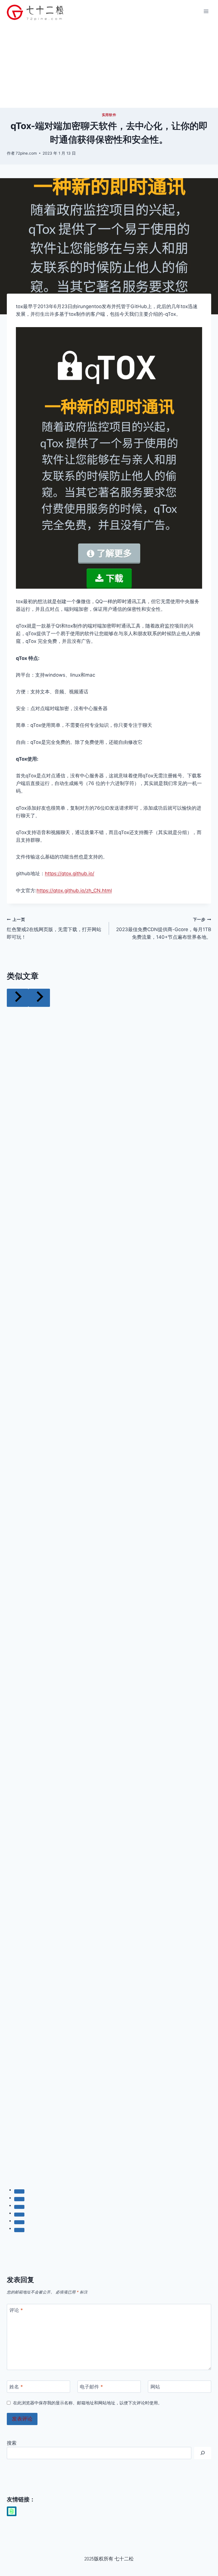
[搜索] (203, 2453)
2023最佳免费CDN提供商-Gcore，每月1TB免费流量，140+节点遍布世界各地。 (164, 929)
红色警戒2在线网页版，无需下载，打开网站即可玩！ (54, 929)
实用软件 (109, 115)
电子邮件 (91, 2387)
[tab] (19, 2191)
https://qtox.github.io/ (70, 874)
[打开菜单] (206, 11)
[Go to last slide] (18, 998)
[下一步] (39, 998)
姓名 (16, 2387)
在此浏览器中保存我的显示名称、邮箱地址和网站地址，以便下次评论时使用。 (88, 2403)
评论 (16, 2310)
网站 (155, 2387)
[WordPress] (12, 2511)
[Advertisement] (109, 65)
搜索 (12, 2443)
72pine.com (26, 153)
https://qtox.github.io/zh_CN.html (74, 891)
